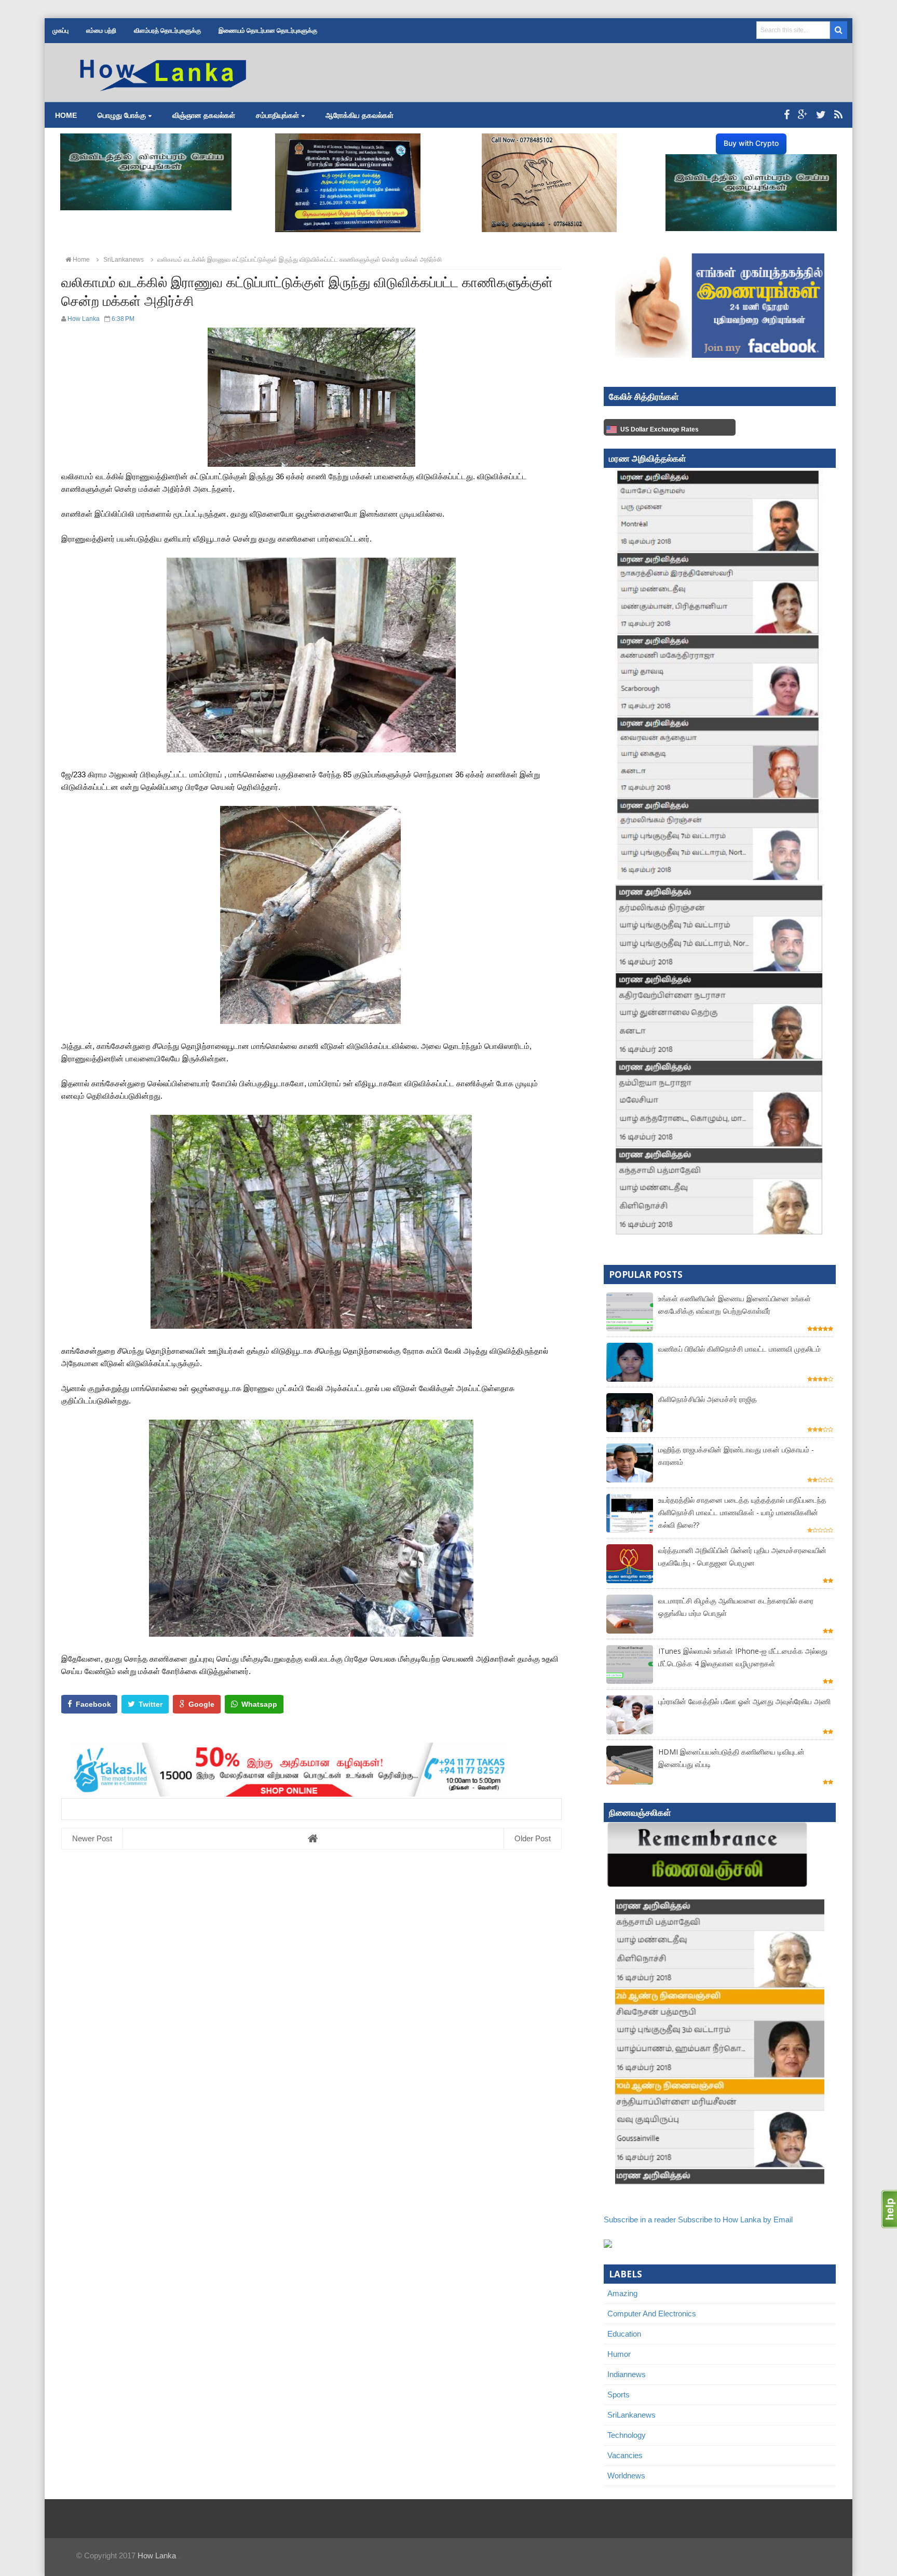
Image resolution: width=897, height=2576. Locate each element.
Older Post (533, 1838)
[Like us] (787, 115)
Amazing (622, 2293)
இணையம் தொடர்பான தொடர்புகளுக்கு (268, 31)
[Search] (839, 30)
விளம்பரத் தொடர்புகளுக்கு (167, 31)
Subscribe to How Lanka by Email (735, 2220)
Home (66, 115)
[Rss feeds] (838, 115)
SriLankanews (631, 2415)
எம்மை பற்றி (101, 31)
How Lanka (157, 2555)
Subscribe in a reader (640, 2220)
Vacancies (625, 2455)
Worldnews (626, 2476)
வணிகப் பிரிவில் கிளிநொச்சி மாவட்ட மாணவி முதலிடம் (739, 1349)
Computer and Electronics (652, 2314)
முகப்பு (60, 31)
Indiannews (627, 2374)
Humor (619, 2354)
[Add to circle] (803, 115)
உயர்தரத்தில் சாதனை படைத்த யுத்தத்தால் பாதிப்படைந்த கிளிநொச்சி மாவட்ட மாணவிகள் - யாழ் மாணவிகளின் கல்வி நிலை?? (742, 1512)
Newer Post (92, 1838)
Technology (627, 2435)
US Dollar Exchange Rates (660, 429)
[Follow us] (821, 115)
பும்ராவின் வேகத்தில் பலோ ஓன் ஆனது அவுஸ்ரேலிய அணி (744, 1701)
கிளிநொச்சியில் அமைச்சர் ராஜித (708, 1399)
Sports (619, 2395)
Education (624, 2334)
